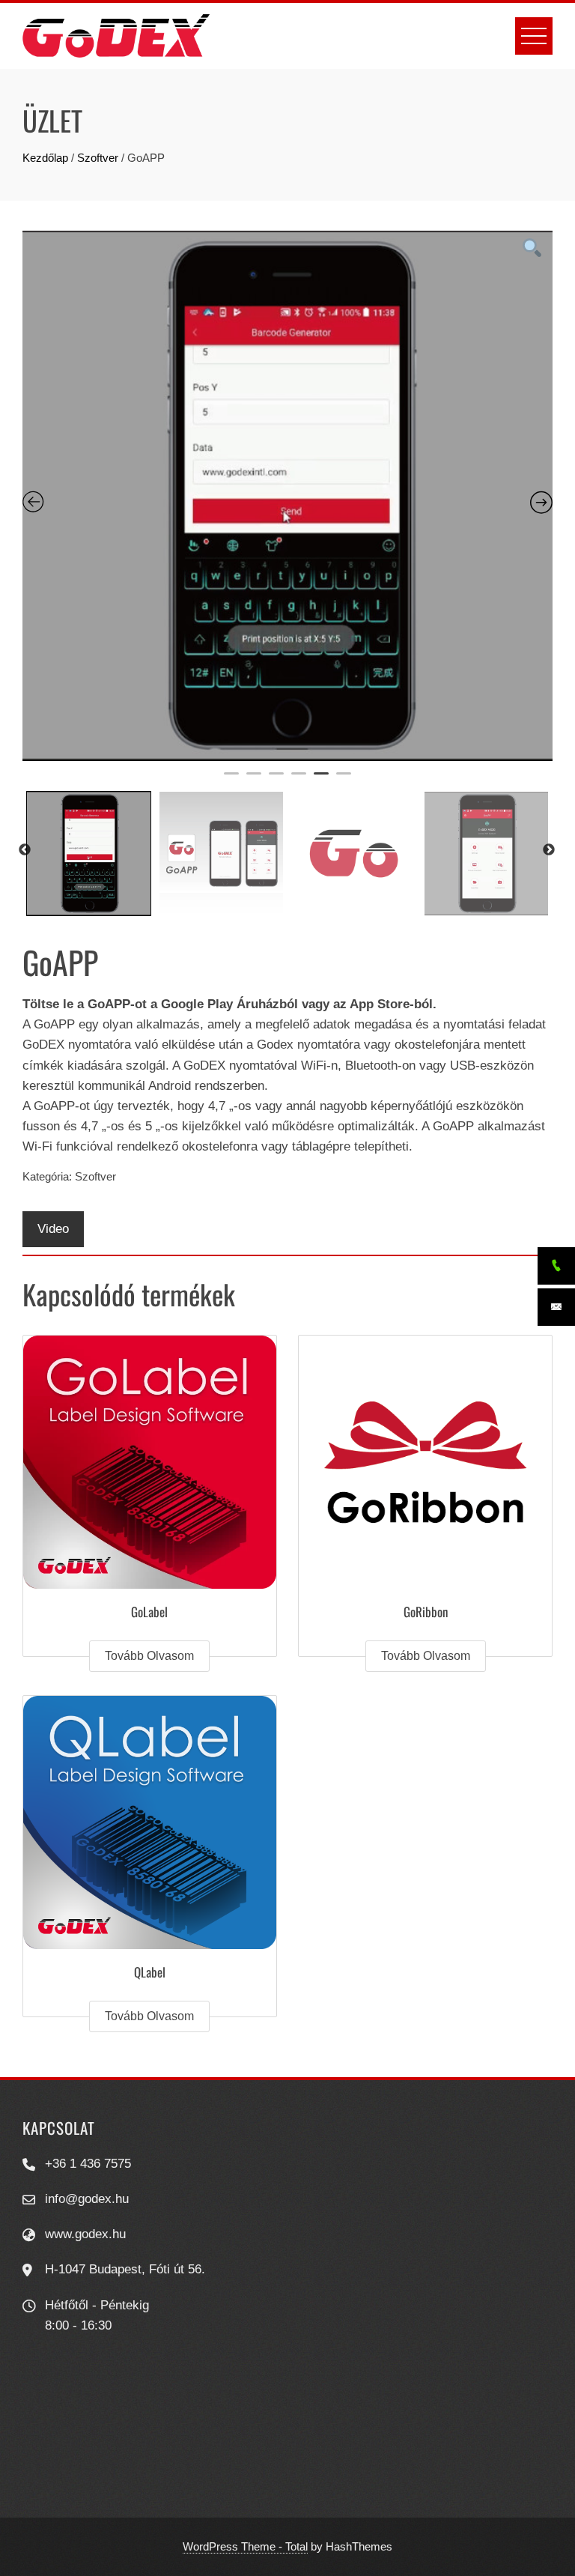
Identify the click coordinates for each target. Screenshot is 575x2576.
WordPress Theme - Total (245, 2546)
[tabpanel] (287, 496)
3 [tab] (276, 780)
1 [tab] (231, 780)
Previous (25, 850)
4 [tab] (299, 780)
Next (549, 850)
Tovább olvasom (149, 1656)
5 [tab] (321, 780)
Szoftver (98, 158)
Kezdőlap (45, 158)
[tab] (53, 1229)
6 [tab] (344, 780)
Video (53, 1229)
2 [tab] (254, 780)
